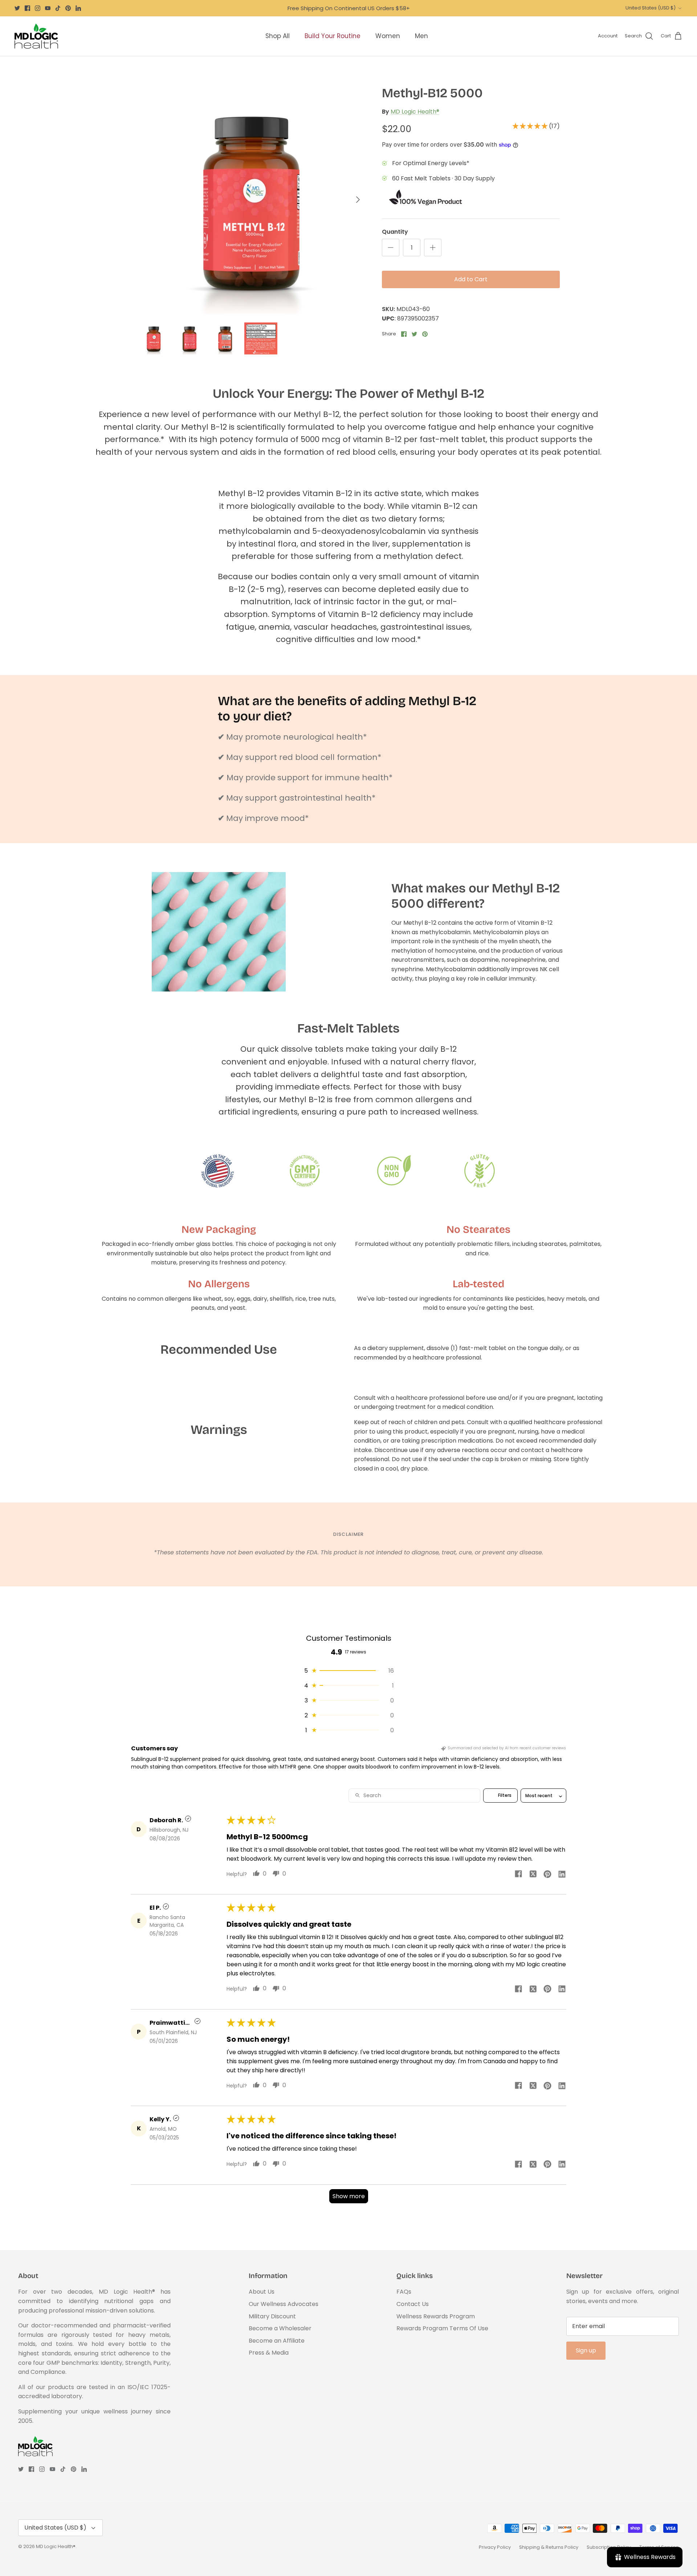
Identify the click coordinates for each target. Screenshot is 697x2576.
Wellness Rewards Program (436, 2316)
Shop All (278, 36)
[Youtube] (48, 8)
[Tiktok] (58, 8)
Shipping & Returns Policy (549, 2547)
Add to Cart (471, 279)
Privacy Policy (495, 2547)
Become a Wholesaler (280, 2328)
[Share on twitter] (533, 1874)
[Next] (358, 200)
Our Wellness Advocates (284, 2304)
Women (388, 36)
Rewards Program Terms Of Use (442, 2328)
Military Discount (272, 2316)
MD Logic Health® (415, 112)
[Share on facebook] (518, 1874)
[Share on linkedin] (562, 1874)
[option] (252, 200)
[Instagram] (38, 8)
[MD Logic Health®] (36, 36)
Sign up (586, 2350)
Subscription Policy (609, 2547)
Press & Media (269, 2353)
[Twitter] (17, 8)
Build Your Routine (333, 36)
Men (421, 36)
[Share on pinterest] (547, 1874)
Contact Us (413, 2304)
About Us (262, 2292)
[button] (531, 126)
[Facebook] (27, 8)
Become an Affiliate (277, 2341)
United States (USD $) (651, 8)
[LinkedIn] (78, 8)
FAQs (404, 2292)
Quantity (395, 232)
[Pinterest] (68, 8)
